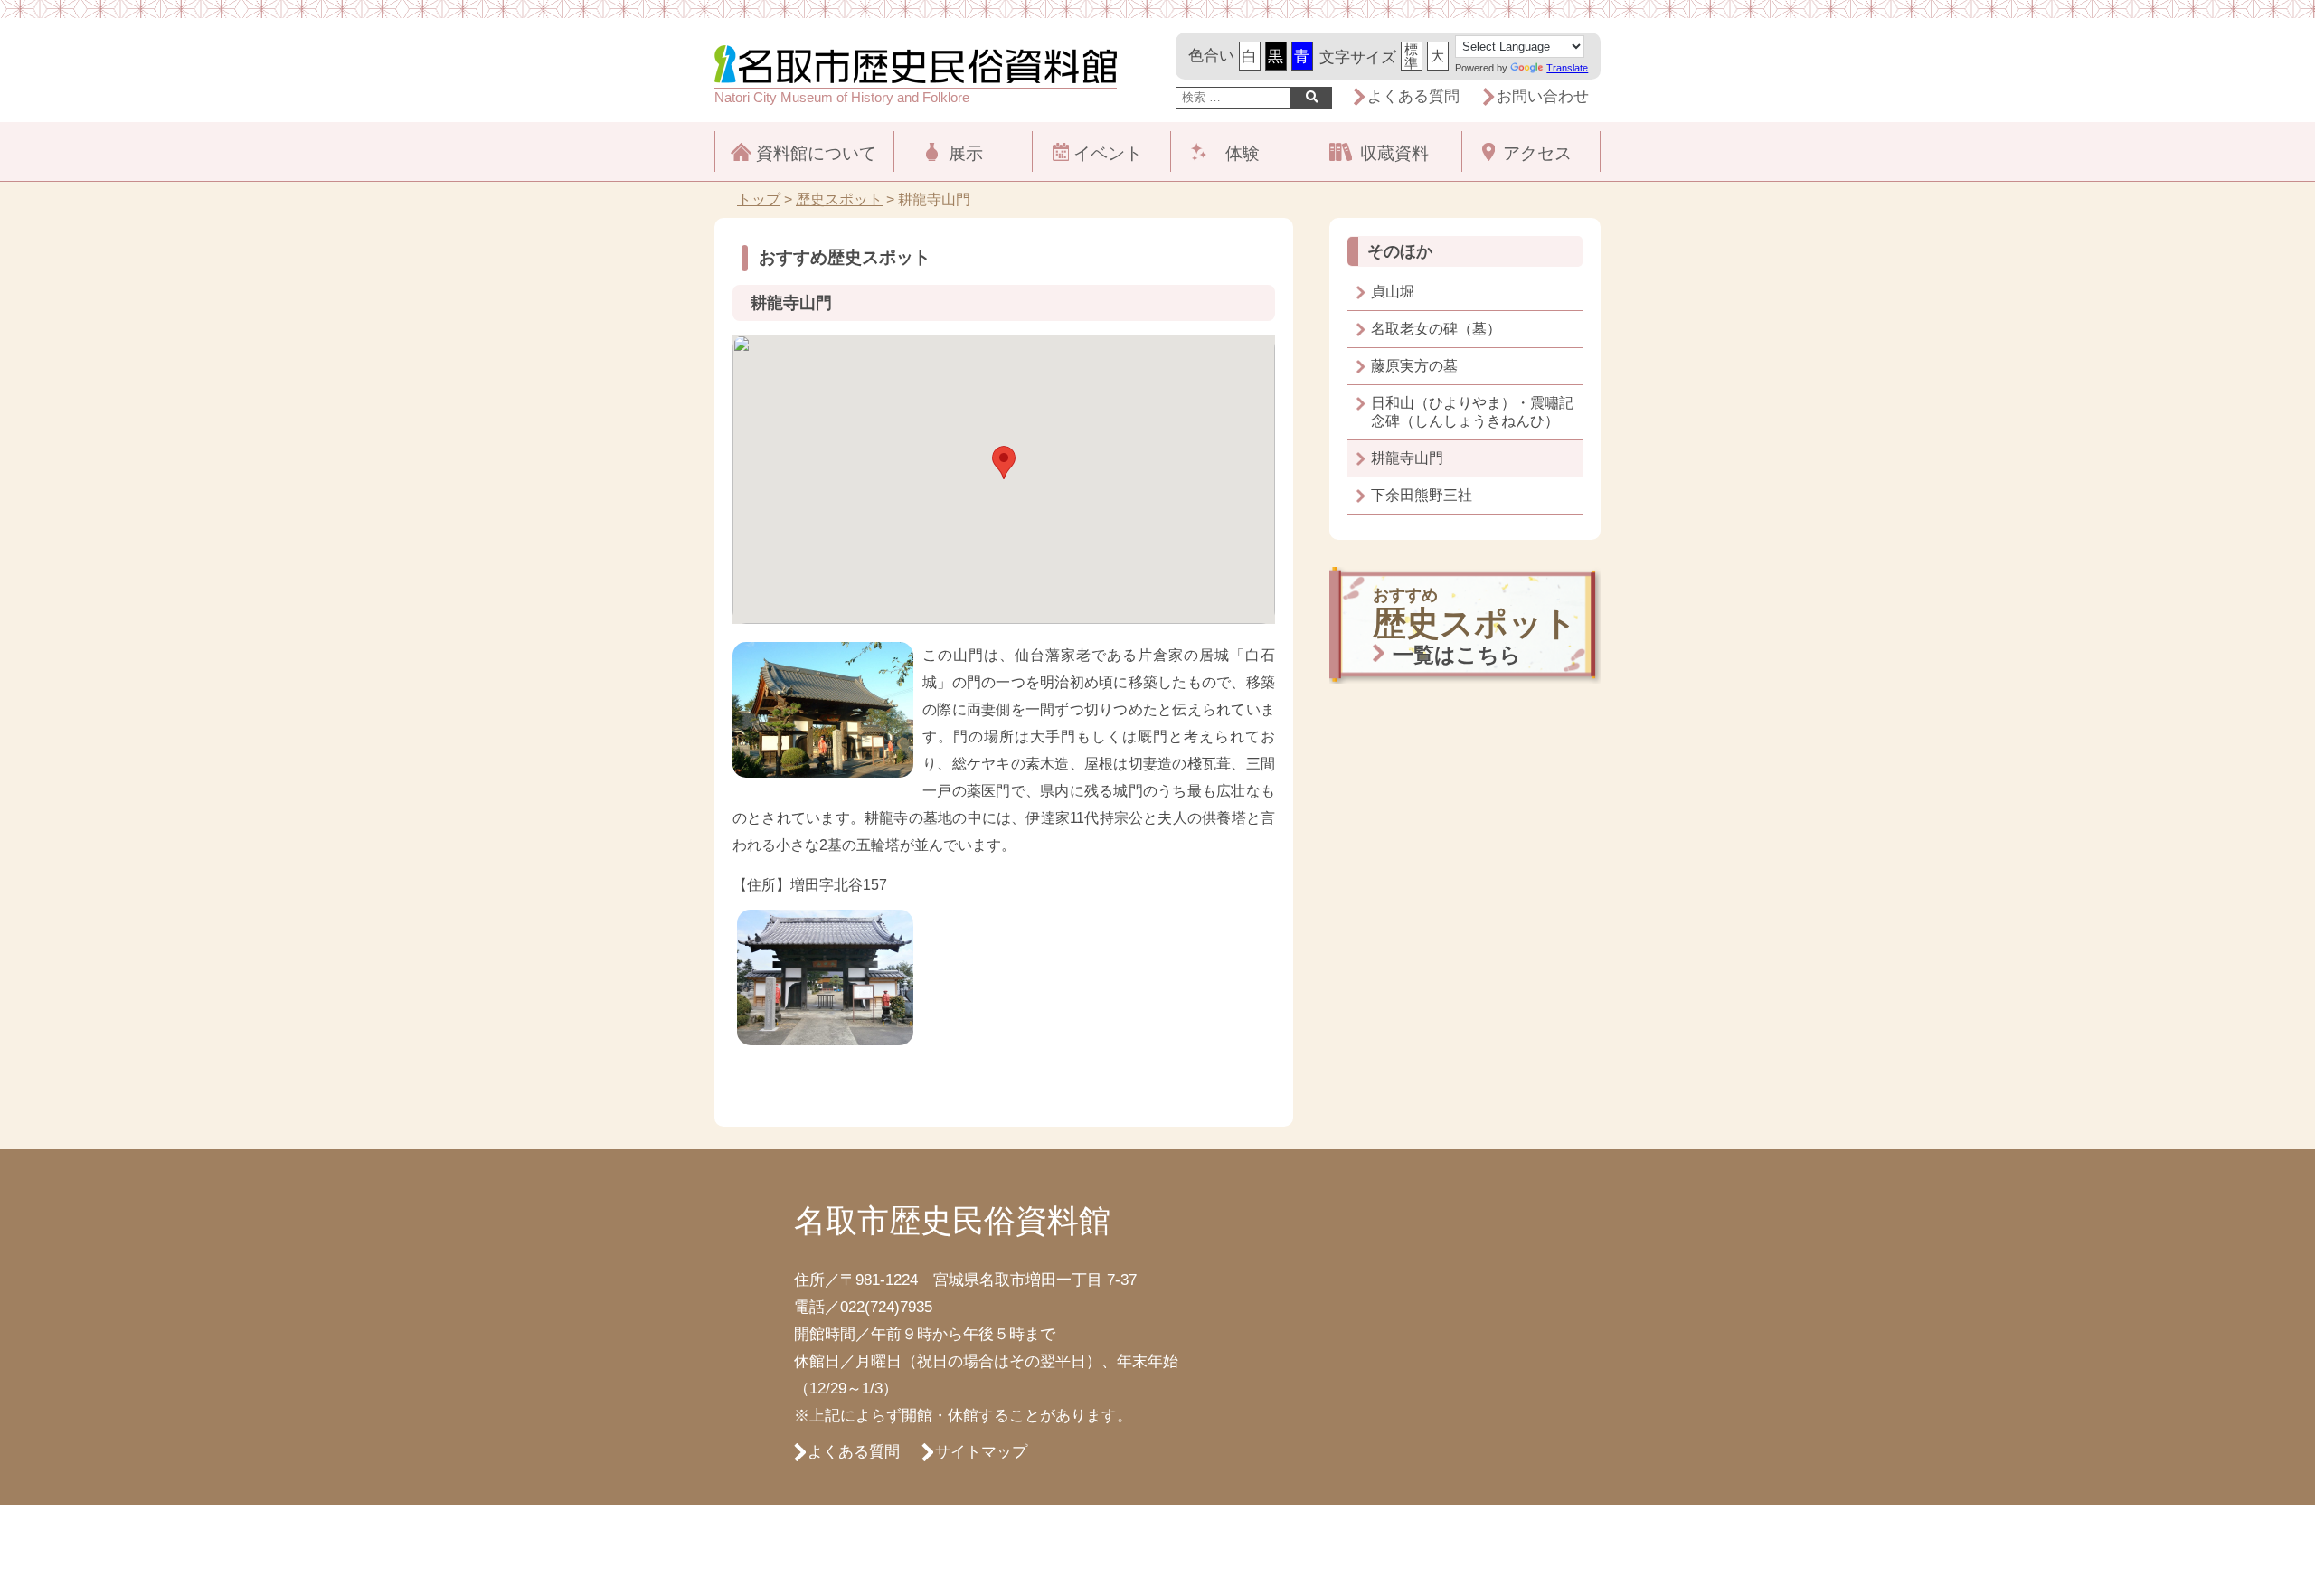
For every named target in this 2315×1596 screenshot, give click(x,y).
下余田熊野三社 (1422, 495)
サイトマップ (981, 1452)
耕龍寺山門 (1407, 458)
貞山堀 (1393, 292)
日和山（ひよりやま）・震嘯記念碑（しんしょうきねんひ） (1472, 412)
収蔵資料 (1394, 153)
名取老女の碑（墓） (1436, 329)
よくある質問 (1413, 96)
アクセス (1537, 153)
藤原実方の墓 (1414, 366)
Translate (1567, 68)
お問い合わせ (1543, 96)
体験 (1243, 153)
